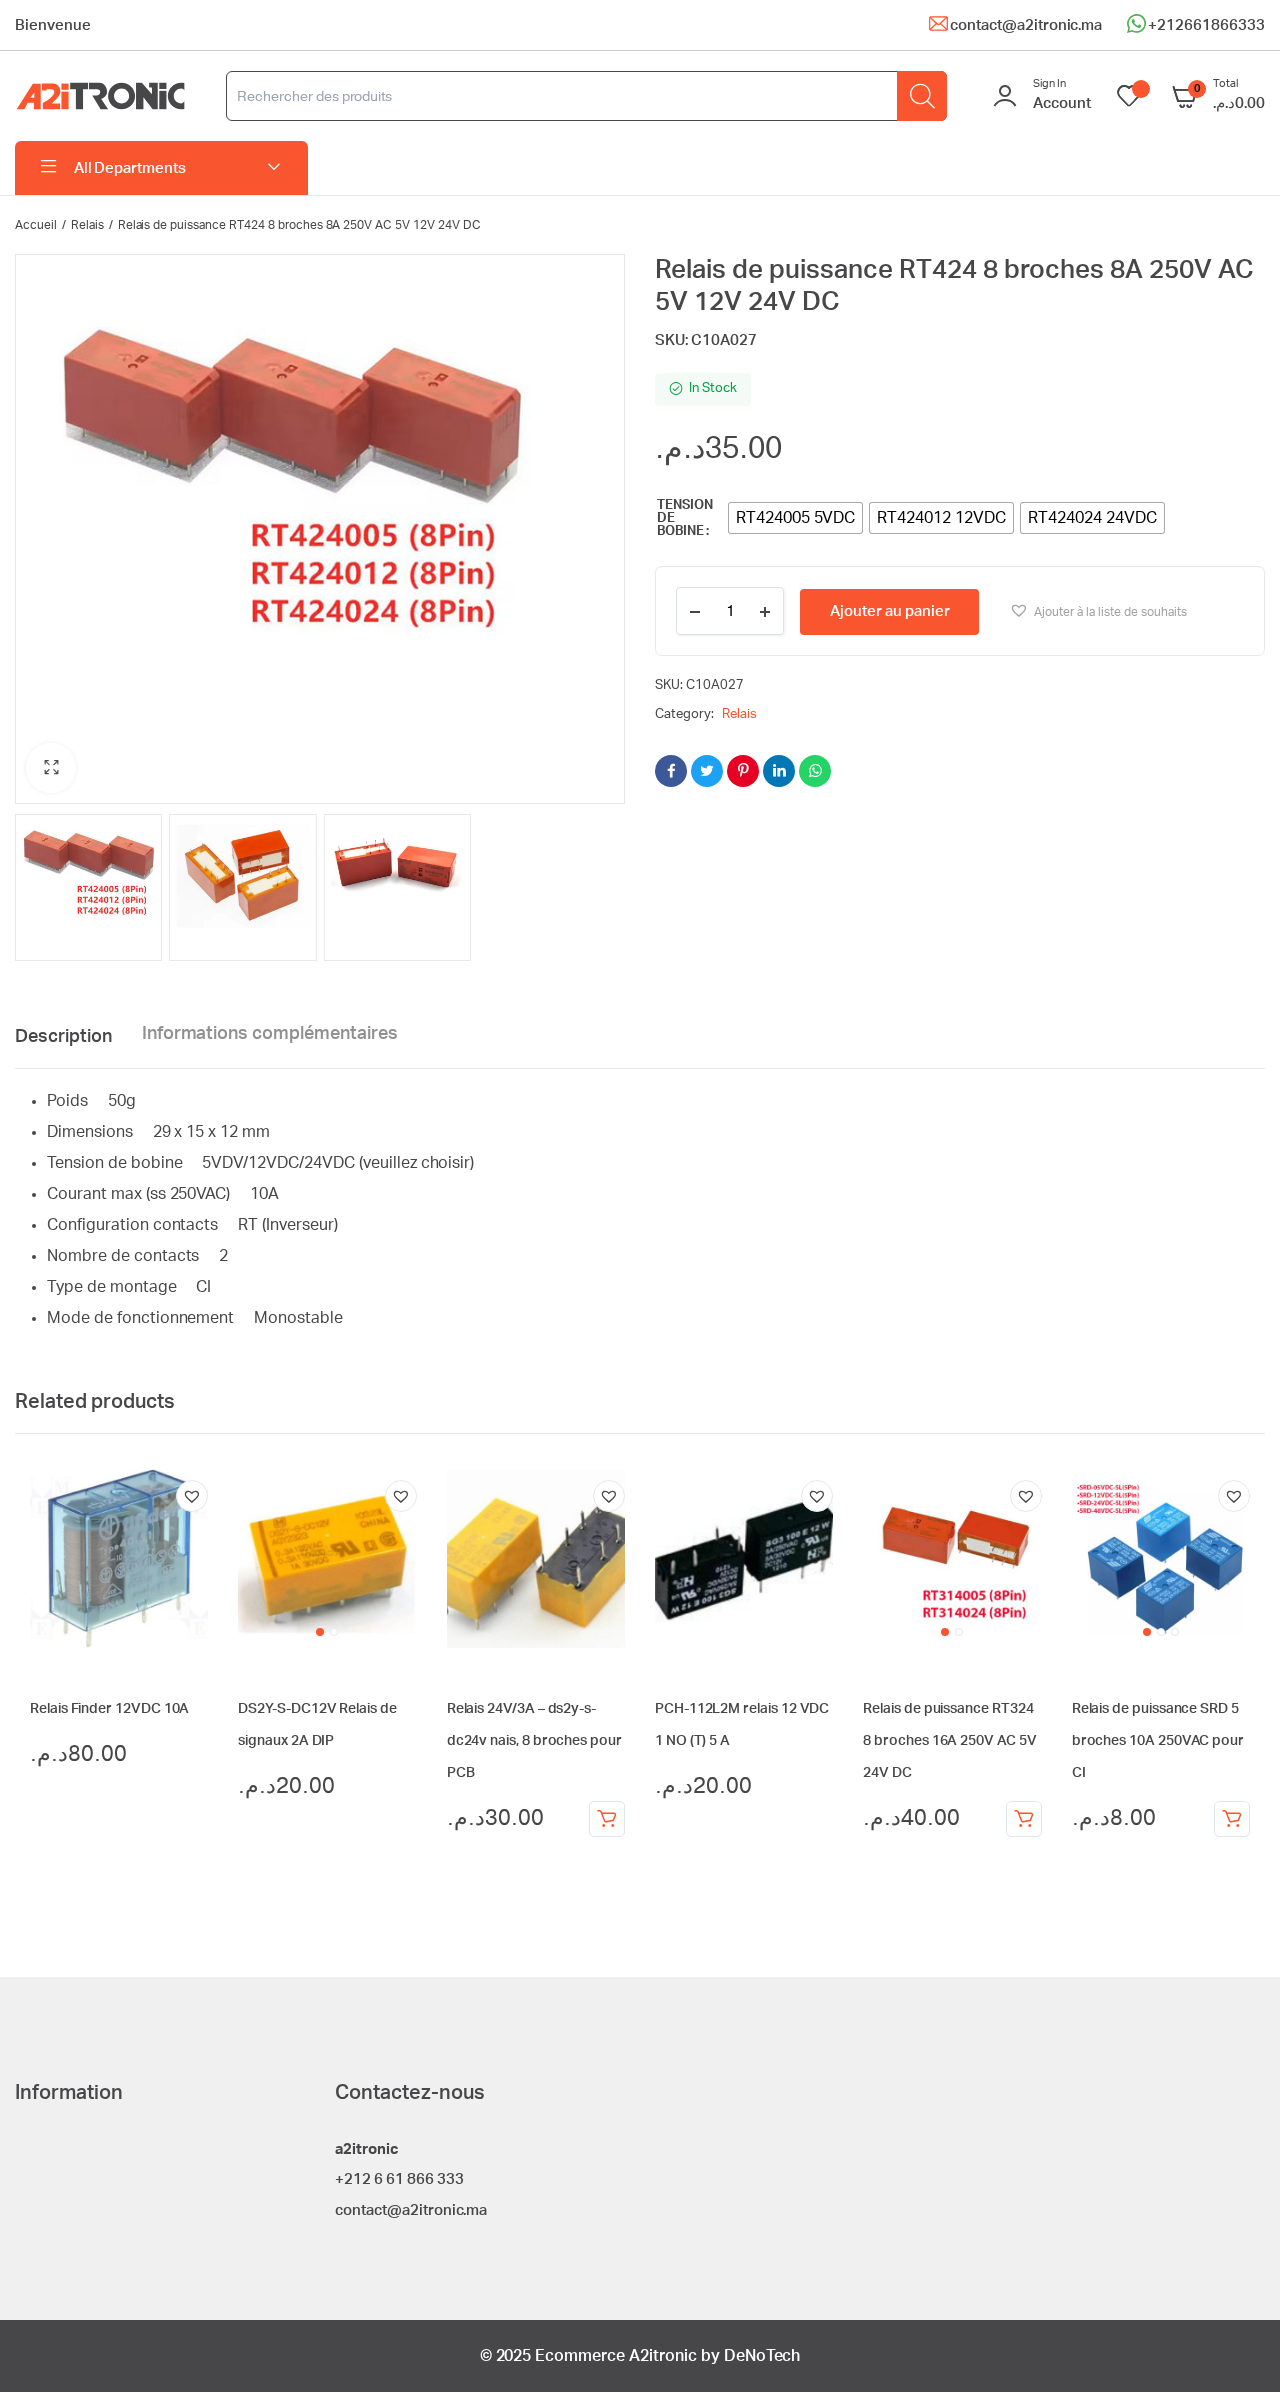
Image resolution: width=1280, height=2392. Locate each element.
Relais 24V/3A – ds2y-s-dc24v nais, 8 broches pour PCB (534, 1741)
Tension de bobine (685, 518)
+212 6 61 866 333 (399, 2179)
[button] (51, 768)
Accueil (36, 225)
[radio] (796, 518)
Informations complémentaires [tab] (270, 1034)
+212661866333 (1206, 25)
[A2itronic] (100, 96)
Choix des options (1024, 1819)
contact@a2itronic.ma (1026, 25)
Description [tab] (63, 1037)
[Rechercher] (922, 96)
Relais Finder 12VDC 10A (109, 1709)
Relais (87, 225)
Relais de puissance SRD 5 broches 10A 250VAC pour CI (1158, 1741)
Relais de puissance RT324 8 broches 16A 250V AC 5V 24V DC (949, 1741)
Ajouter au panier (890, 611)
